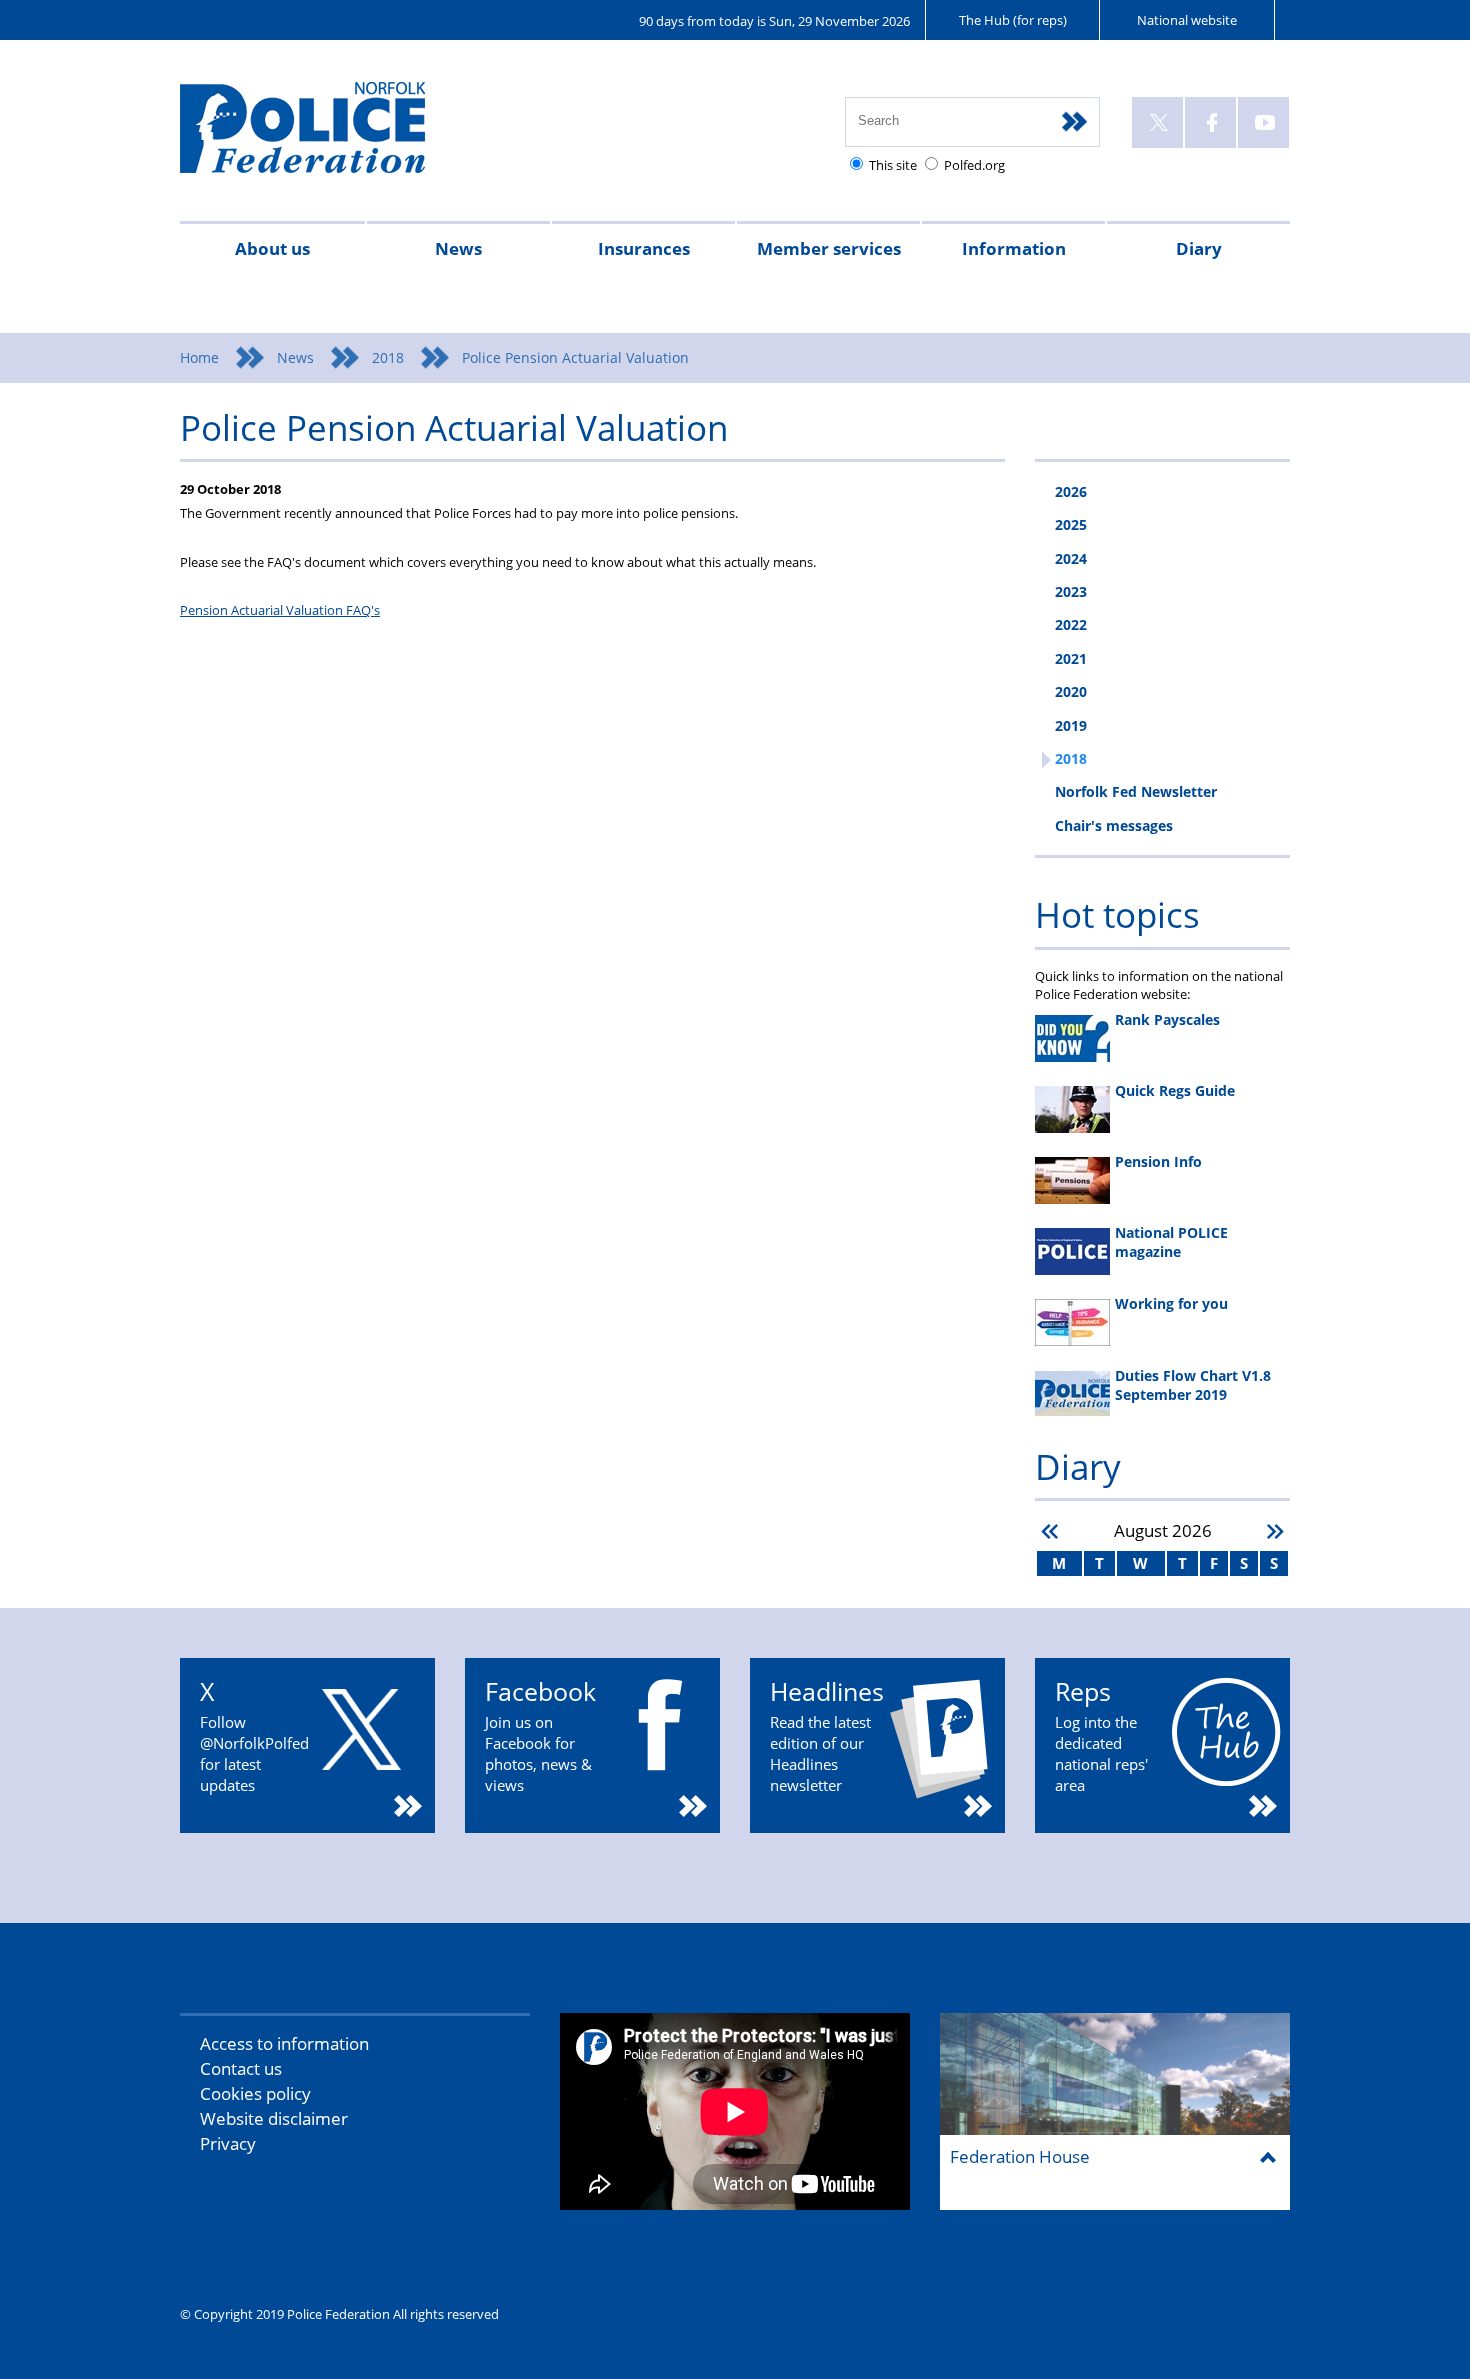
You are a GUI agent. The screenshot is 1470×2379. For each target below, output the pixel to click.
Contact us (241, 2068)
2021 (1071, 658)
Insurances (644, 248)
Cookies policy (255, 2093)
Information (1014, 248)
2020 (1071, 691)
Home (199, 357)
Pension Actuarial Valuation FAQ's (280, 610)
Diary (1199, 248)
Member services (829, 248)
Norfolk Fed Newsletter (1136, 791)
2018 (388, 357)
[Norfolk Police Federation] (332, 136)
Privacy (228, 2143)
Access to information (284, 2043)
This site (893, 165)
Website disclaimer (274, 2118)
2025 (1071, 524)
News (458, 248)
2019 (1071, 725)
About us (272, 248)
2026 (1071, 491)
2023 (1071, 591)
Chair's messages (1114, 825)
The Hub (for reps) (1013, 20)
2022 (1071, 624)
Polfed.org (974, 165)
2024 (1071, 558)
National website (1187, 20)
